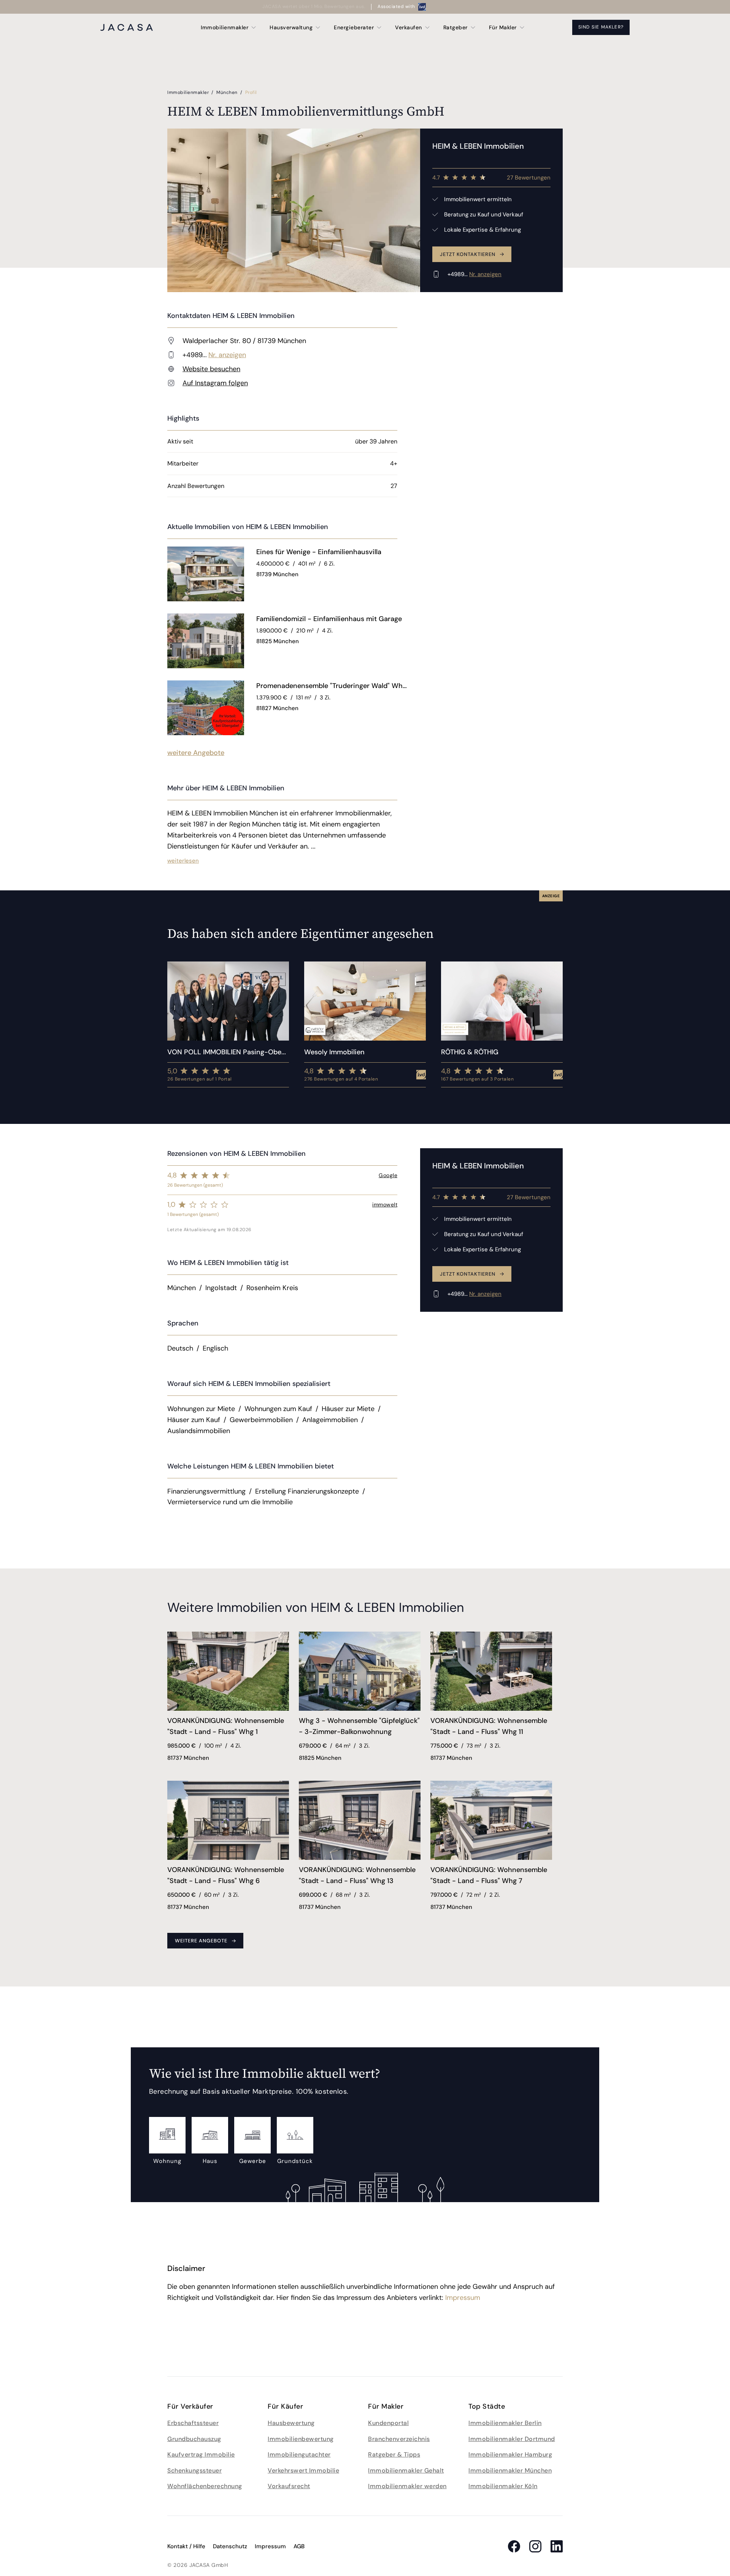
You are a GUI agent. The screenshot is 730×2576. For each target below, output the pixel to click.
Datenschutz (230, 2546)
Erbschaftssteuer (193, 2423)
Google (388, 1175)
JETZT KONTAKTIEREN (468, 254)
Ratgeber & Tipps (394, 2454)
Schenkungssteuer (194, 2470)
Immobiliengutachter (299, 2454)
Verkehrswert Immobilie (303, 2470)
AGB (299, 2546)
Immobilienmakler (189, 92)
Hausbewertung (291, 2423)
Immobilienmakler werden (407, 2486)
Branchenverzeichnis (399, 2439)
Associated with (396, 6)
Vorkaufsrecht (289, 2486)
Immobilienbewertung (301, 2439)
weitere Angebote (196, 753)
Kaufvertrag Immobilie (201, 2454)
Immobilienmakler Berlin (505, 2423)
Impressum (463, 2298)
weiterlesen (183, 861)
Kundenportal (388, 2423)
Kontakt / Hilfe (186, 2546)
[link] (327, 552)
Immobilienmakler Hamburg (510, 2454)
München (228, 92)
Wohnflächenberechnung (205, 2486)
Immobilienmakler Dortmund (512, 2439)
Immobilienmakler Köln (503, 2486)
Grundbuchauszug (194, 2439)
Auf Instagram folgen (215, 383)
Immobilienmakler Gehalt (406, 2470)
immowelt (385, 1205)
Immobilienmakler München (510, 2470)
